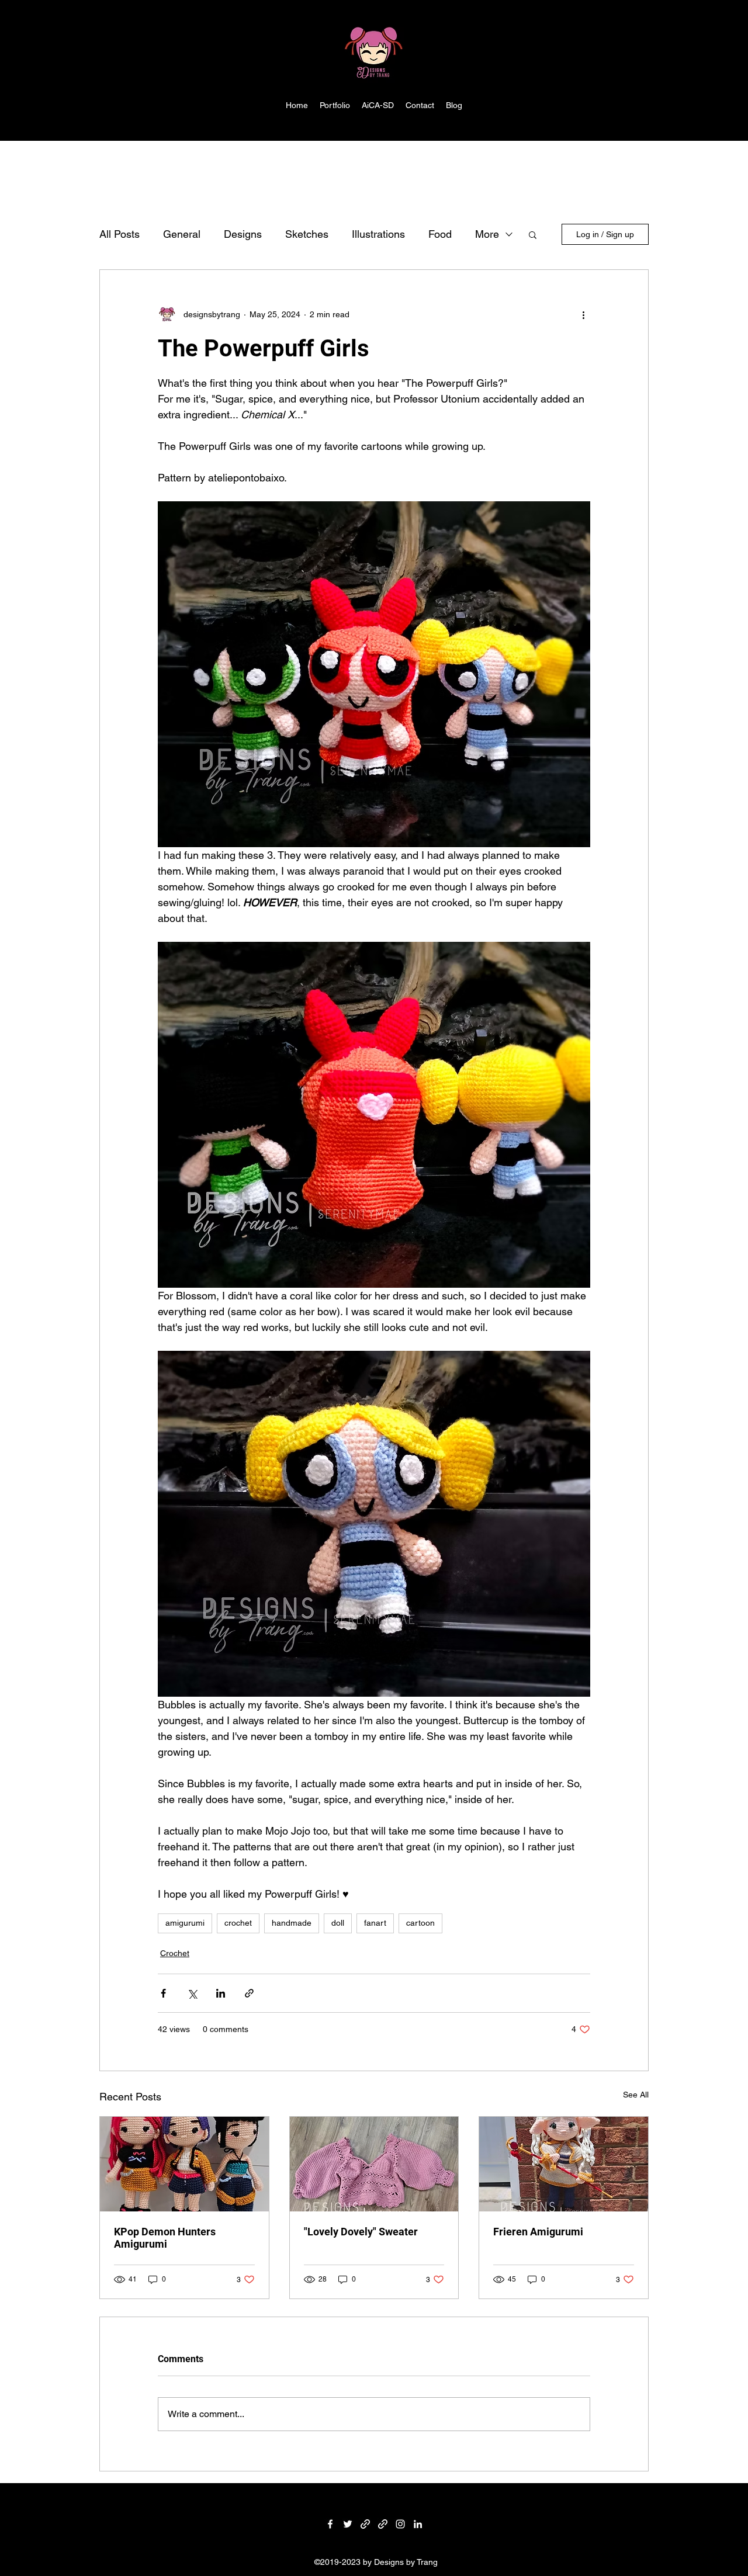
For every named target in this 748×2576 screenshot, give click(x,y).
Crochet (175, 1953)
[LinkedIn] (418, 2524)
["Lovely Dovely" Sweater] (374, 2164)
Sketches (307, 234)
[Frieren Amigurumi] (564, 2164)
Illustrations (378, 234)
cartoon (420, 1923)
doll (338, 1923)
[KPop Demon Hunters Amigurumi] (184, 2164)
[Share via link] (249, 1993)
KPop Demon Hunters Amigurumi (165, 2238)
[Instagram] (400, 2524)
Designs (243, 234)
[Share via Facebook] (163, 1993)
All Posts (120, 234)
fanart (375, 1923)
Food (440, 234)
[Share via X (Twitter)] (192, 1993)
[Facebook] (330, 2524)
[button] (533, 234)
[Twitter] (348, 2524)
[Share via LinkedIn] (221, 1993)
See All (636, 2095)
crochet (238, 1923)
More (487, 234)
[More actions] (583, 314)
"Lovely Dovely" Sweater (361, 2232)
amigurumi (185, 1923)
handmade (292, 1923)
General (182, 234)
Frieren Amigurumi (538, 2232)
